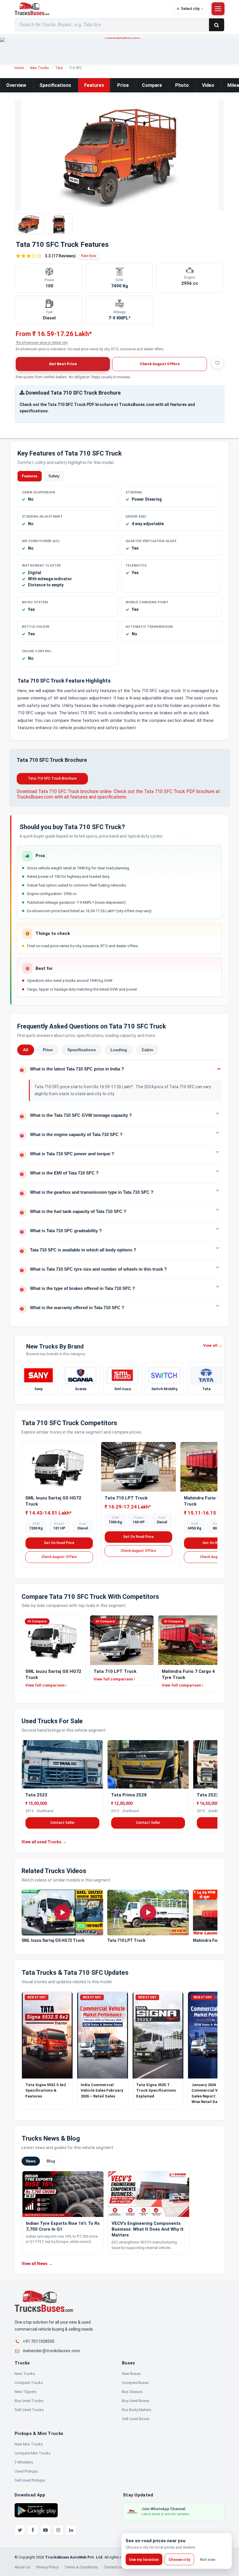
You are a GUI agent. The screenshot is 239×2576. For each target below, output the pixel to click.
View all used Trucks (44, 1842)
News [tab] (31, 2161)
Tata (59, 68)
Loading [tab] (119, 1050)
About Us (22, 2567)
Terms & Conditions (81, 2567)
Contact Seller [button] (63, 1823)
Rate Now (89, 256)
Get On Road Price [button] (59, 1543)
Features (94, 85)
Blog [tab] (51, 2161)
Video (208, 85)
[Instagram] (58, 2530)
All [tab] (26, 1050)
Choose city (179, 2560)
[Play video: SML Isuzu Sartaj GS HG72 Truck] (62, 1913)
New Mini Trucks (29, 2444)
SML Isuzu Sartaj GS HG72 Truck (53, 1940)
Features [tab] (30, 476)
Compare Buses (135, 2383)
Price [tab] (48, 1050)
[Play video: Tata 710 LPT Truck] (148, 1913)
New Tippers (26, 2392)
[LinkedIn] (71, 2530)
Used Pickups (26, 2471)
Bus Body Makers (137, 2410)
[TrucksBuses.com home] (92, 9)
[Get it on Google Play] (36, 2510)
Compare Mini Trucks (33, 2453)
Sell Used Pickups (30, 2480)
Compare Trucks (29, 2383)
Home (19, 68)
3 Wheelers (24, 2462)
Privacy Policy (47, 2567)
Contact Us (113, 2567)
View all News (37, 2263)
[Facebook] (33, 2530)
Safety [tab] (54, 476)
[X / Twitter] (20, 2530)
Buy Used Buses (136, 2401)
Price (123, 85)
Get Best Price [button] (63, 364)
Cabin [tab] (147, 1050)
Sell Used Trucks (29, 2410)
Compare (152, 85)
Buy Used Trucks (29, 2401)
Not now (208, 2560)
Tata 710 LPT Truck (126, 1498)
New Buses (131, 2374)
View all (213, 1345)
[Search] (217, 25)
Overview (16, 85)
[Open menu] (218, 9)
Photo (182, 85)
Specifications (55, 85)
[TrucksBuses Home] (44, 2301)
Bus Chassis (132, 2392)
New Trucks (39, 68)
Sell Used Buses (136, 2419)
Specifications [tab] (82, 1050)
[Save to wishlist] (217, 363)
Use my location (144, 2560)
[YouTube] (45, 2530)
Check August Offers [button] (160, 364)
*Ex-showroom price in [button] (42, 343)
